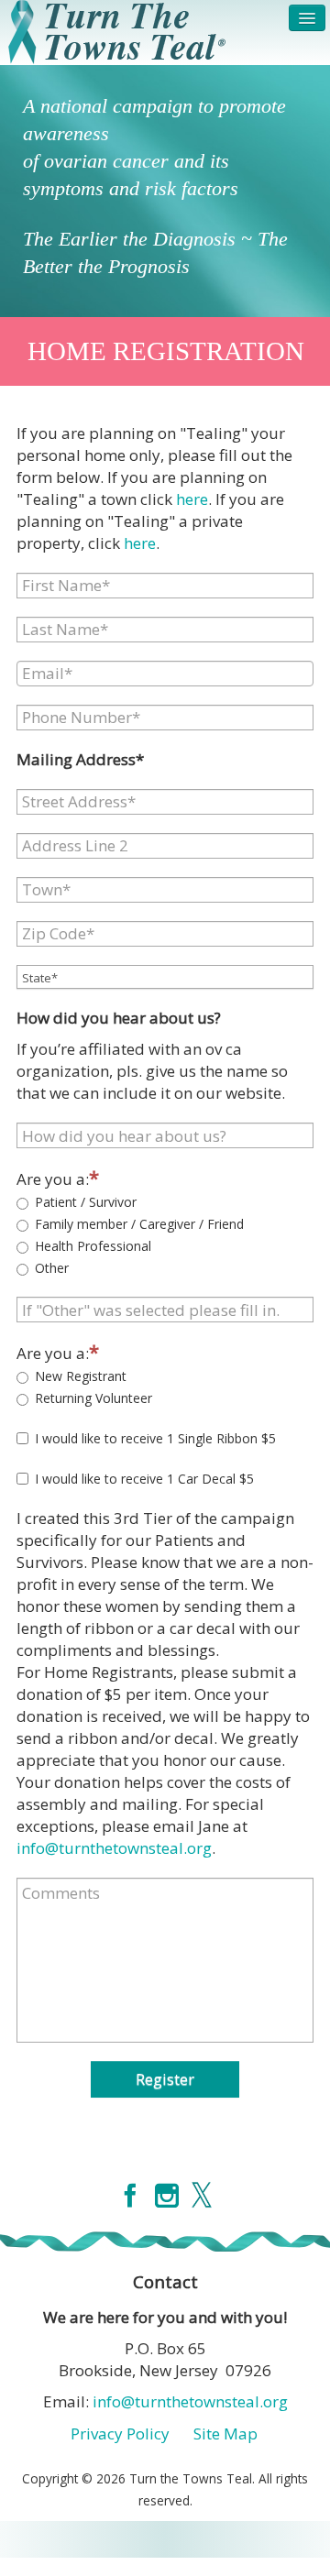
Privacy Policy (120, 2433)
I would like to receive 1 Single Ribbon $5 (155, 1438)
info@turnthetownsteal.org (114, 1848)
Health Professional (93, 1246)
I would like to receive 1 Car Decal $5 (144, 1479)
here (192, 499)
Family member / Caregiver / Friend (139, 1224)
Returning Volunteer (93, 1398)
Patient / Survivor (86, 1202)
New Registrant (81, 1376)
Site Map (225, 2433)
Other (52, 1268)
